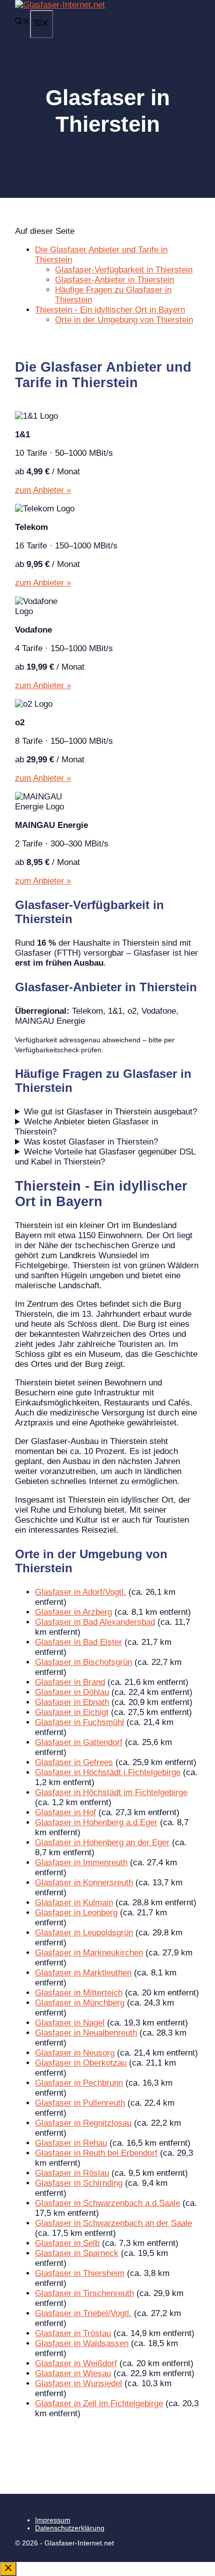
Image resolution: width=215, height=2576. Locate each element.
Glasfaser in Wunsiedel (78, 2383)
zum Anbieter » (43, 490)
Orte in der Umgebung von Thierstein (124, 320)
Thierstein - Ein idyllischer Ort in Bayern (110, 310)
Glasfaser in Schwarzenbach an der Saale (113, 2223)
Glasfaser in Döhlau (72, 1692)
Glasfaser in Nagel (70, 2023)
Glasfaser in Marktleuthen (83, 1973)
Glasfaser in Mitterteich (79, 1993)
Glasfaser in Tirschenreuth (84, 2293)
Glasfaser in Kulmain (74, 1903)
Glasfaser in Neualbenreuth (86, 2033)
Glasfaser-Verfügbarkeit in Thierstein (124, 270)
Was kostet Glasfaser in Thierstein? (91, 1142)
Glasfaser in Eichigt (72, 1712)
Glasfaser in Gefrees (74, 1762)
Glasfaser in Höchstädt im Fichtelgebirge (111, 1792)
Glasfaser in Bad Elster (78, 1642)
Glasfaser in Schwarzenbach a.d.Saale (107, 2203)
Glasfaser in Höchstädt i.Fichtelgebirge (108, 1772)
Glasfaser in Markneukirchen (89, 1953)
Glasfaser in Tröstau (73, 2333)
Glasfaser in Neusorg (75, 2053)
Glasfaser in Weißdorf (76, 2363)
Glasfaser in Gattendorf (79, 1742)
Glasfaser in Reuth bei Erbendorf (96, 2153)
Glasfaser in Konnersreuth (84, 1883)
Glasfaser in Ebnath (72, 1702)
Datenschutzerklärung (70, 2528)
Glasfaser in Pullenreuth (80, 2103)
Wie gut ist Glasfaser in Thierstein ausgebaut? (110, 1112)
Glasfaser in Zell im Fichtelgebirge (99, 2403)
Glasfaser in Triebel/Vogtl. (83, 2313)
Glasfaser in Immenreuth (81, 1863)
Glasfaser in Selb (67, 2243)
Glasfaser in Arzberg (73, 1612)
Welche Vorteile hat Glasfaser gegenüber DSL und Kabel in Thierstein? (105, 1157)
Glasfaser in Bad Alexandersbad (95, 1622)
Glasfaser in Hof (65, 1812)
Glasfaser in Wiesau (73, 2373)
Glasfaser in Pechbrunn (79, 2083)
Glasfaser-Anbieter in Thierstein (114, 280)
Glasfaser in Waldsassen (82, 2343)
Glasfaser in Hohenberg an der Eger (102, 1842)
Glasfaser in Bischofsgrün (83, 1662)
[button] (22, 22)
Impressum (53, 2520)
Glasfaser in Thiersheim (80, 2273)
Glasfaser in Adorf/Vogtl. (80, 1592)
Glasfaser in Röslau (72, 2173)
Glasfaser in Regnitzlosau (83, 2123)
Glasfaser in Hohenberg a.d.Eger (96, 1822)
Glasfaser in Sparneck (77, 2253)
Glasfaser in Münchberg (80, 2003)
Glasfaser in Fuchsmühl (79, 1722)
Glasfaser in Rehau (71, 2143)
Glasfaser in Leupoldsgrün (84, 1933)
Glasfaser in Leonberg (76, 1913)
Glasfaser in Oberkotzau (81, 2063)
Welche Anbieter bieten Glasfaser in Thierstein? (86, 1127)
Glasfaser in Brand (70, 1682)
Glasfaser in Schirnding (79, 2183)
